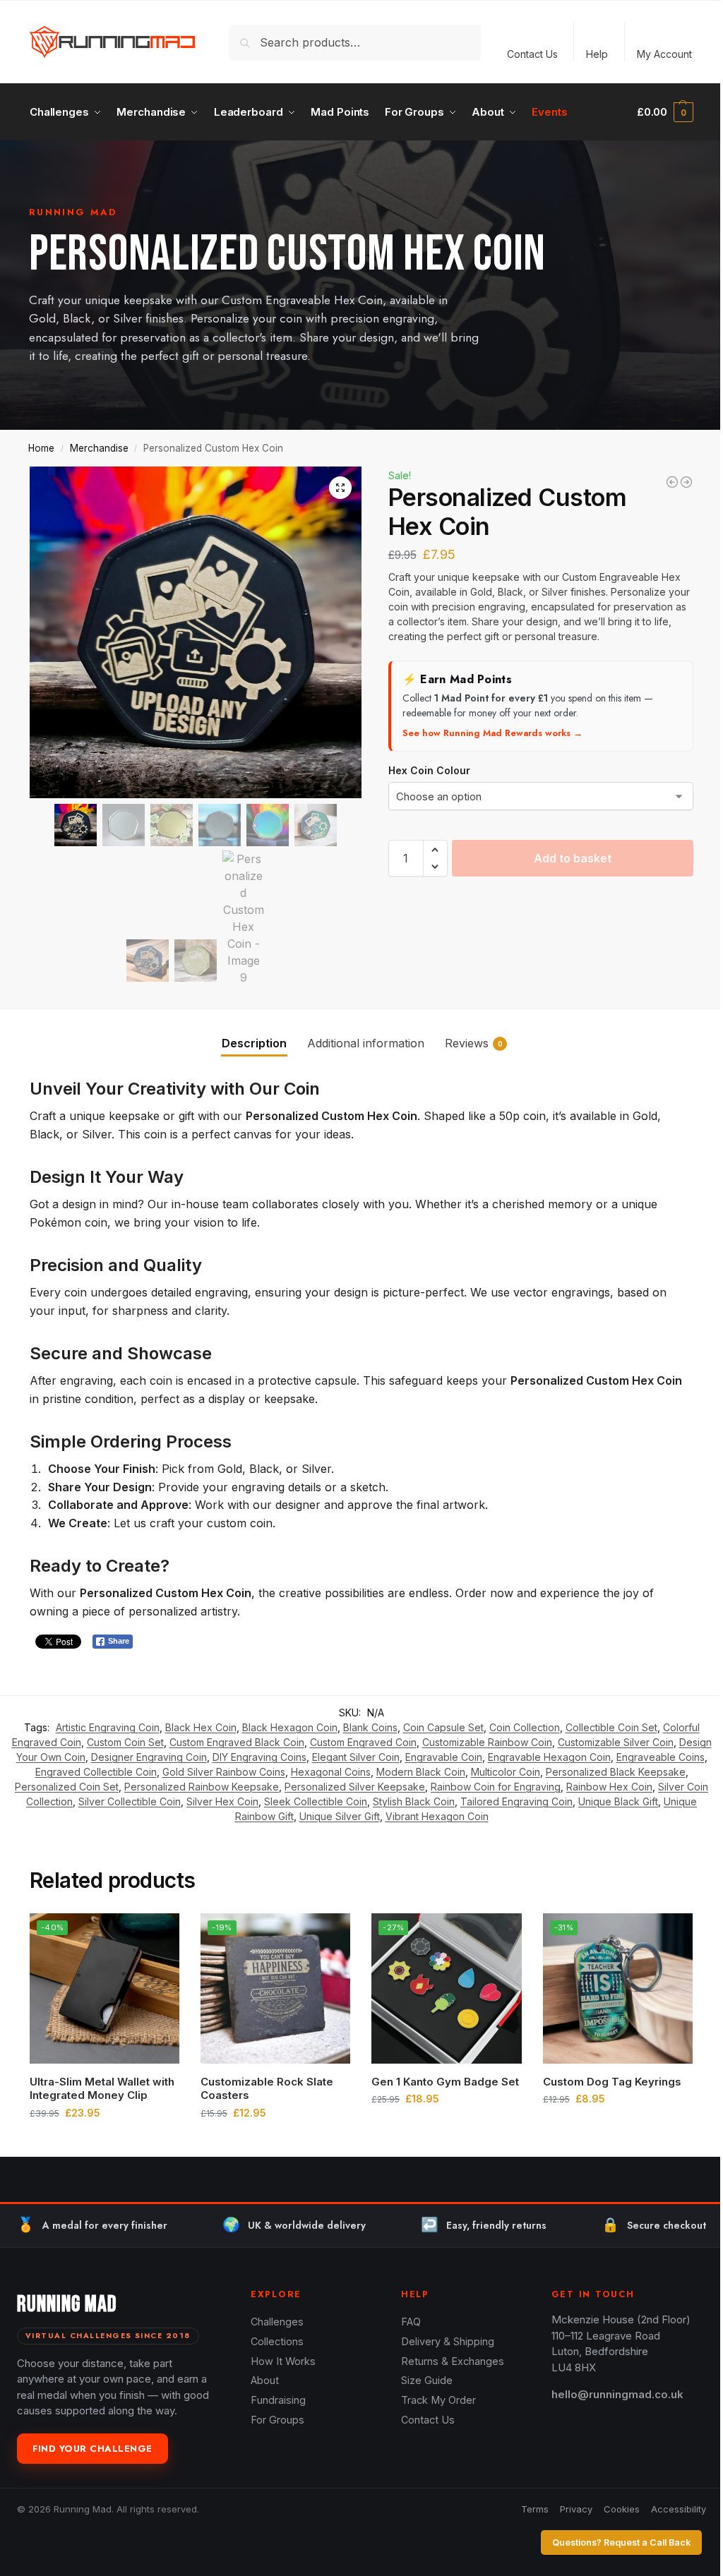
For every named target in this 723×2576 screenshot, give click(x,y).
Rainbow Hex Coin (609, 1787)
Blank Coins (370, 1727)
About (265, 2380)
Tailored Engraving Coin (516, 1801)
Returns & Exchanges (453, 2361)
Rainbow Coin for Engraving (496, 1787)
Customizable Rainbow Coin (487, 1742)
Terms (535, 2509)
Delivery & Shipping (448, 2341)
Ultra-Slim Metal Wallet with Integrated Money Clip (102, 2089)
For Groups (277, 2420)
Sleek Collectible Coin (316, 1801)
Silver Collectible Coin (130, 1801)
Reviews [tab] (474, 1043)
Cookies (622, 2509)
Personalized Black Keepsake (616, 1772)
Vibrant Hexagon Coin (437, 1816)
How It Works (283, 2361)
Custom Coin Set (125, 1742)
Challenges (277, 2322)
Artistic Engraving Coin (108, 1727)
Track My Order (438, 2400)
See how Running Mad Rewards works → (492, 733)
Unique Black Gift (618, 1801)
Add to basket (573, 858)
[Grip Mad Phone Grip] (672, 482)
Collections (277, 2341)
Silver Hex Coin (222, 1801)
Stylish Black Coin (414, 1801)
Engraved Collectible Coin (96, 1772)
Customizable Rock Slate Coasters (267, 2089)
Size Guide (427, 2380)
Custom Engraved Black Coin (237, 1742)
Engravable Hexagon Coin (549, 1757)
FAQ (411, 2322)
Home (41, 448)
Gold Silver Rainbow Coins (224, 1772)
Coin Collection (525, 1727)
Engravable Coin (444, 1757)
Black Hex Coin (201, 1727)
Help (597, 54)
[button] (665, 112)
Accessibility (679, 2509)
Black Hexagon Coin (290, 1727)
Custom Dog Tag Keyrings (612, 2082)
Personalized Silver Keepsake (355, 1787)
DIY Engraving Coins (259, 1757)
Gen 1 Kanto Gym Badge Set (445, 2082)
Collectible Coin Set (611, 1727)
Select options (617, 2128)
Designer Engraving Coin (149, 1757)
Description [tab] (254, 1043)
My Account (664, 54)
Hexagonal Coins (331, 1772)
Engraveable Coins (661, 1757)
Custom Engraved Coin (363, 1742)
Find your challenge (92, 2449)
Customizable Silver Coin (616, 1742)
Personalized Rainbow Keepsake (202, 1787)
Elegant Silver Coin (356, 1757)
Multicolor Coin (506, 1772)
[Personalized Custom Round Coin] (686, 482)
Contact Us (532, 54)
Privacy (576, 2509)
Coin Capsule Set (443, 1727)
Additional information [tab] (366, 1043)
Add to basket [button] (105, 2142)
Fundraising (278, 2400)
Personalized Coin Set (67, 1787)
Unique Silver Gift (340, 1816)
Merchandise (99, 448)
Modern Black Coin (421, 1772)
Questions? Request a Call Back (621, 2542)
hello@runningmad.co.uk (617, 2394)
